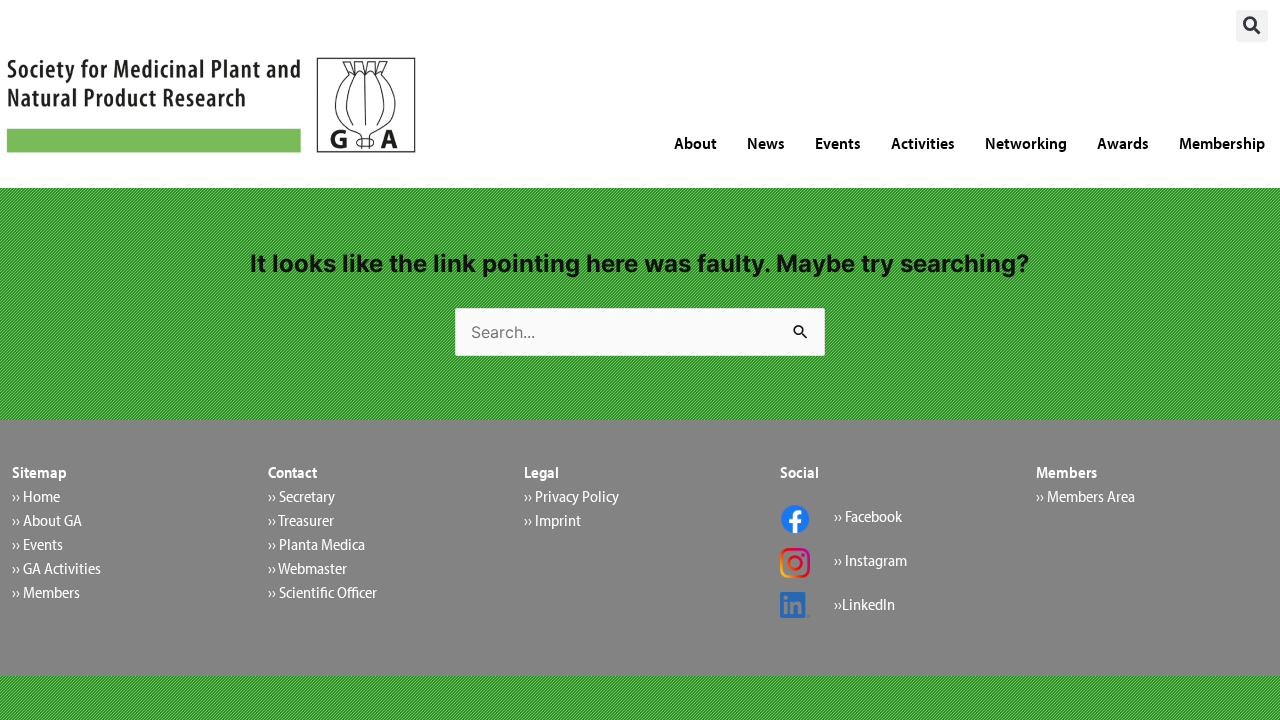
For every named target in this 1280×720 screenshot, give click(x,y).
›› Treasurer (301, 520)
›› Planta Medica (316, 544)
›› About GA (47, 520)
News (766, 142)
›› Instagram (870, 560)
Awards (1123, 142)
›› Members (46, 592)
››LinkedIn (864, 604)
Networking (1026, 142)
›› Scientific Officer (322, 592)
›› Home (36, 496)
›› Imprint (552, 520)
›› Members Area (1085, 496)
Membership (1222, 142)
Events (838, 142)
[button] (1252, 26)
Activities (923, 142)
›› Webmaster (307, 568)
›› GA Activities (56, 568)
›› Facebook (868, 516)
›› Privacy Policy (571, 496)
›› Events (37, 544)
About (695, 142)
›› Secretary (301, 496)
